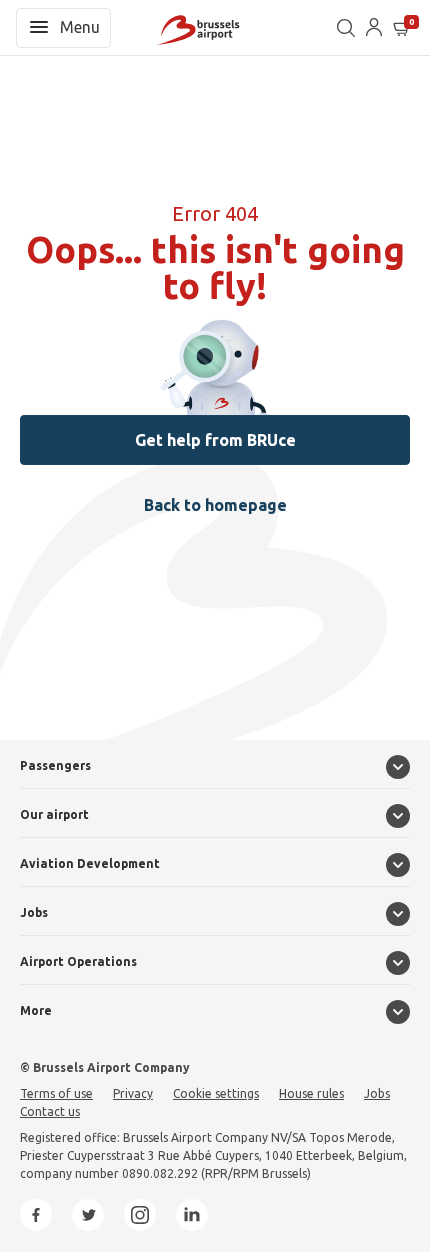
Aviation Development (90, 863)
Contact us (50, 1111)
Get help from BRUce (215, 440)
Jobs (34, 912)
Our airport (54, 814)
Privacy (133, 1093)
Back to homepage (215, 505)
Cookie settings (216, 1093)
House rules (311, 1093)
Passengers (55, 765)
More (36, 1010)
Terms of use (56, 1093)
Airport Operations (78, 961)
